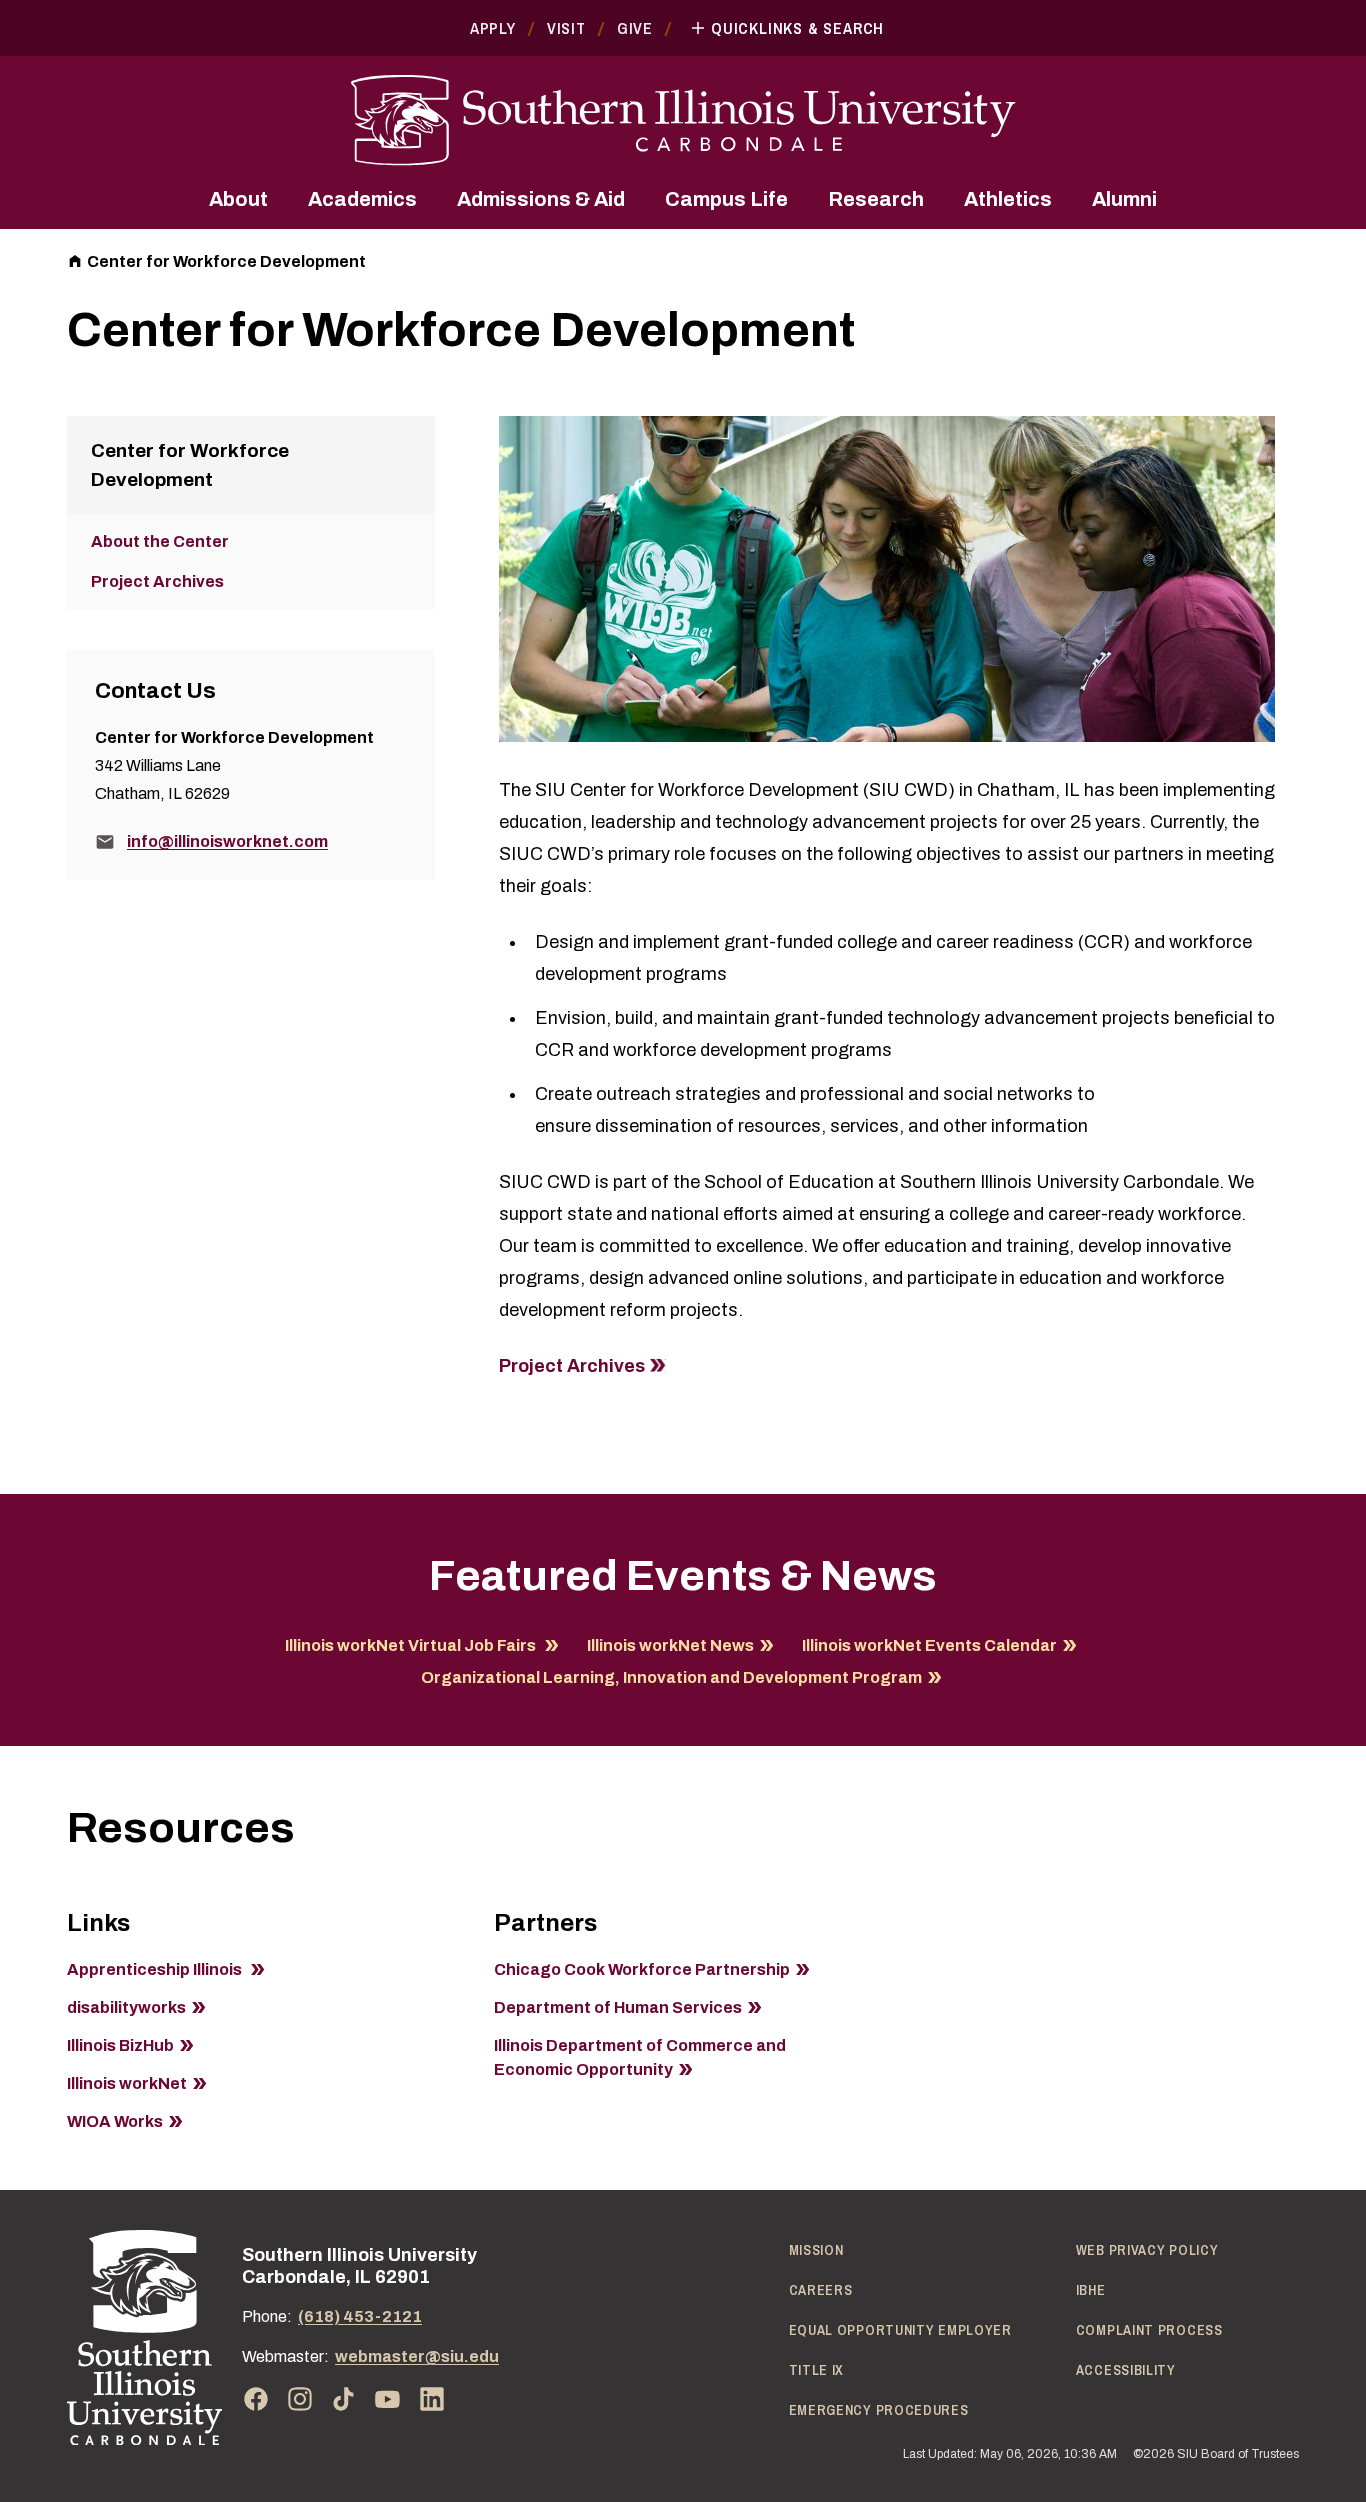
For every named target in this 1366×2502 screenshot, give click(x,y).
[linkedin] (432, 2399)
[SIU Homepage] (683, 120)
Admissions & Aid (541, 199)
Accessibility (1126, 2370)
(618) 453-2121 (360, 2316)
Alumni (1124, 199)
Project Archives (572, 1366)
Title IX (817, 2370)
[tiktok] (344, 2399)
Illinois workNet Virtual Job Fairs (412, 1645)
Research (876, 199)
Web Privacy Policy (1147, 2250)
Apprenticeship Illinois (156, 1969)
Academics (362, 199)
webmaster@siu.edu (417, 2356)
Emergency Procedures (879, 2410)
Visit (566, 28)
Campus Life (726, 199)
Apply (493, 28)
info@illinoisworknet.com (227, 841)
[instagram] (300, 2399)
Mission (816, 2250)
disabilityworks (126, 2007)
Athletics (1008, 199)
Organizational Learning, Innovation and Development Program (671, 1677)
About (238, 199)
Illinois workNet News (670, 1645)
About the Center (160, 541)
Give (635, 28)
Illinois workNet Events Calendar (929, 1645)
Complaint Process (1149, 2330)
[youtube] (388, 2399)
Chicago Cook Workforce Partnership (642, 1969)
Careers (821, 2290)
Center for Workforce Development (226, 261)
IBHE (1091, 2290)
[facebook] (256, 2399)
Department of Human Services (618, 2007)
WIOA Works (115, 2121)
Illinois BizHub (120, 2045)
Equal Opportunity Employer (900, 2330)
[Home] (144, 2337)
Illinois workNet (127, 2083)
